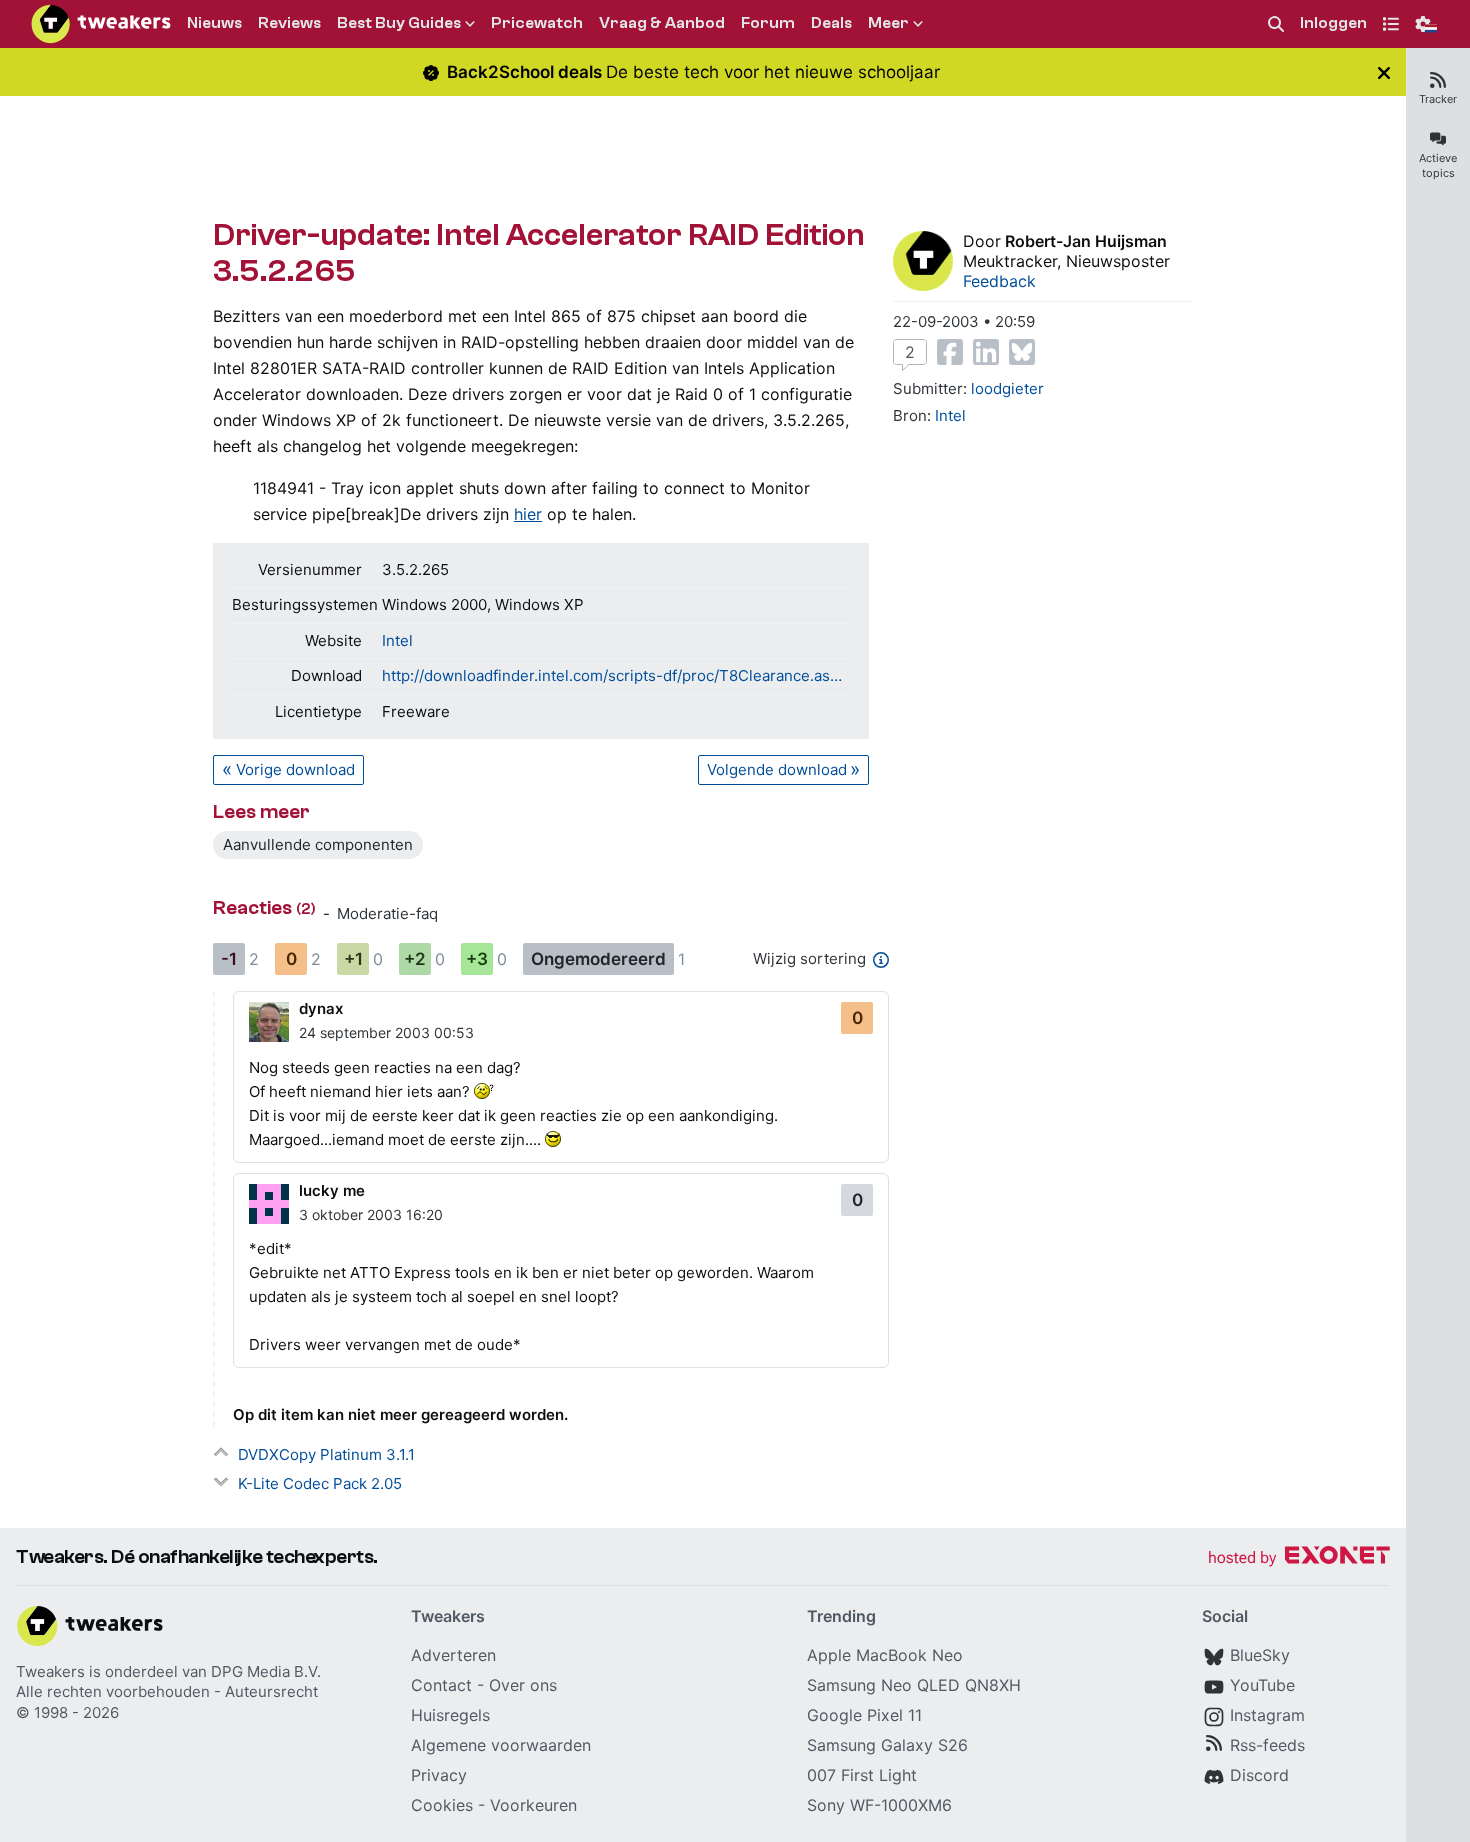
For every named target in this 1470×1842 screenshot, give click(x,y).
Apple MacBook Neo (885, 1655)
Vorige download (295, 769)
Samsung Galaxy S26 (887, 1745)
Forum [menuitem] (768, 23)
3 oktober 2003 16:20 (371, 1214)
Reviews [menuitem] (289, 23)
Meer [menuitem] (888, 23)
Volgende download (777, 769)
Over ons (523, 1685)
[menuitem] (1276, 24)
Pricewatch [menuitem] (537, 23)
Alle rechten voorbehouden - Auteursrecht (167, 1691)
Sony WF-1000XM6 (879, 1805)
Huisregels (450, 1715)
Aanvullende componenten (318, 844)
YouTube (1262, 1685)
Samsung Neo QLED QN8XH (914, 1685)
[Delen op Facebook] (950, 352)
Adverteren (453, 1655)
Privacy (439, 1775)
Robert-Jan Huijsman (1086, 241)
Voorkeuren (533, 1805)
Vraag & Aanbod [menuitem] (662, 23)
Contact (441, 1685)
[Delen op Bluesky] (1022, 352)
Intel (397, 640)
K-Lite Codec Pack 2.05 (320, 1483)
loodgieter (1007, 388)
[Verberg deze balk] (1384, 72)
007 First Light (862, 1775)
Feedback (999, 281)
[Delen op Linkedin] (986, 352)
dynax (321, 1008)
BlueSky (1260, 1655)
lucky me (332, 1190)
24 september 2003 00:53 (386, 1032)
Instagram (1267, 1715)
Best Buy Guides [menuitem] (399, 23)
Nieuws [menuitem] (214, 23)
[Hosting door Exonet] (1299, 1558)
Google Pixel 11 (864, 1715)
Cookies (442, 1805)
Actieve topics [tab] (1438, 165)
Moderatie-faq (387, 913)
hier (528, 514)
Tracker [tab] (1438, 99)
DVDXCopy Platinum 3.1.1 (326, 1454)
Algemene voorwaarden (501, 1745)
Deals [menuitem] (831, 23)
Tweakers (50, 1671)
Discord (1259, 1775)
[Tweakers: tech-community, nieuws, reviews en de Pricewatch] (101, 24)
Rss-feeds (1267, 1745)
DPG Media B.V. (266, 1671)
